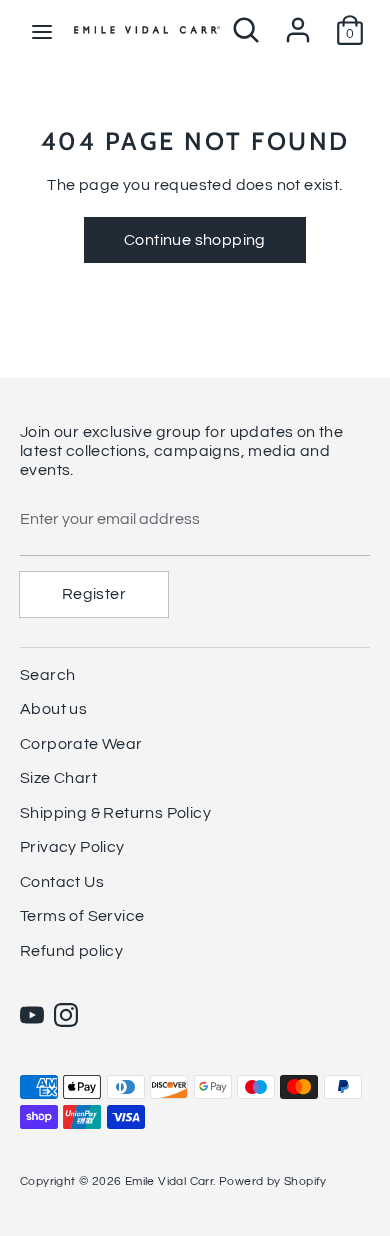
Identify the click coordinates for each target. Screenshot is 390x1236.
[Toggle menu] (42, 30)
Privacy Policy (72, 847)
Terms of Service (82, 916)
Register (94, 594)
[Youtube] (32, 1015)
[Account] (298, 22)
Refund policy (71, 951)
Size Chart (58, 778)
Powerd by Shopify (273, 1181)
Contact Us (62, 882)
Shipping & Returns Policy (115, 813)
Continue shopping (195, 240)
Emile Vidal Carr (169, 1181)
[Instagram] (66, 1015)
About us (53, 709)
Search (47, 675)
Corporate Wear (81, 744)
